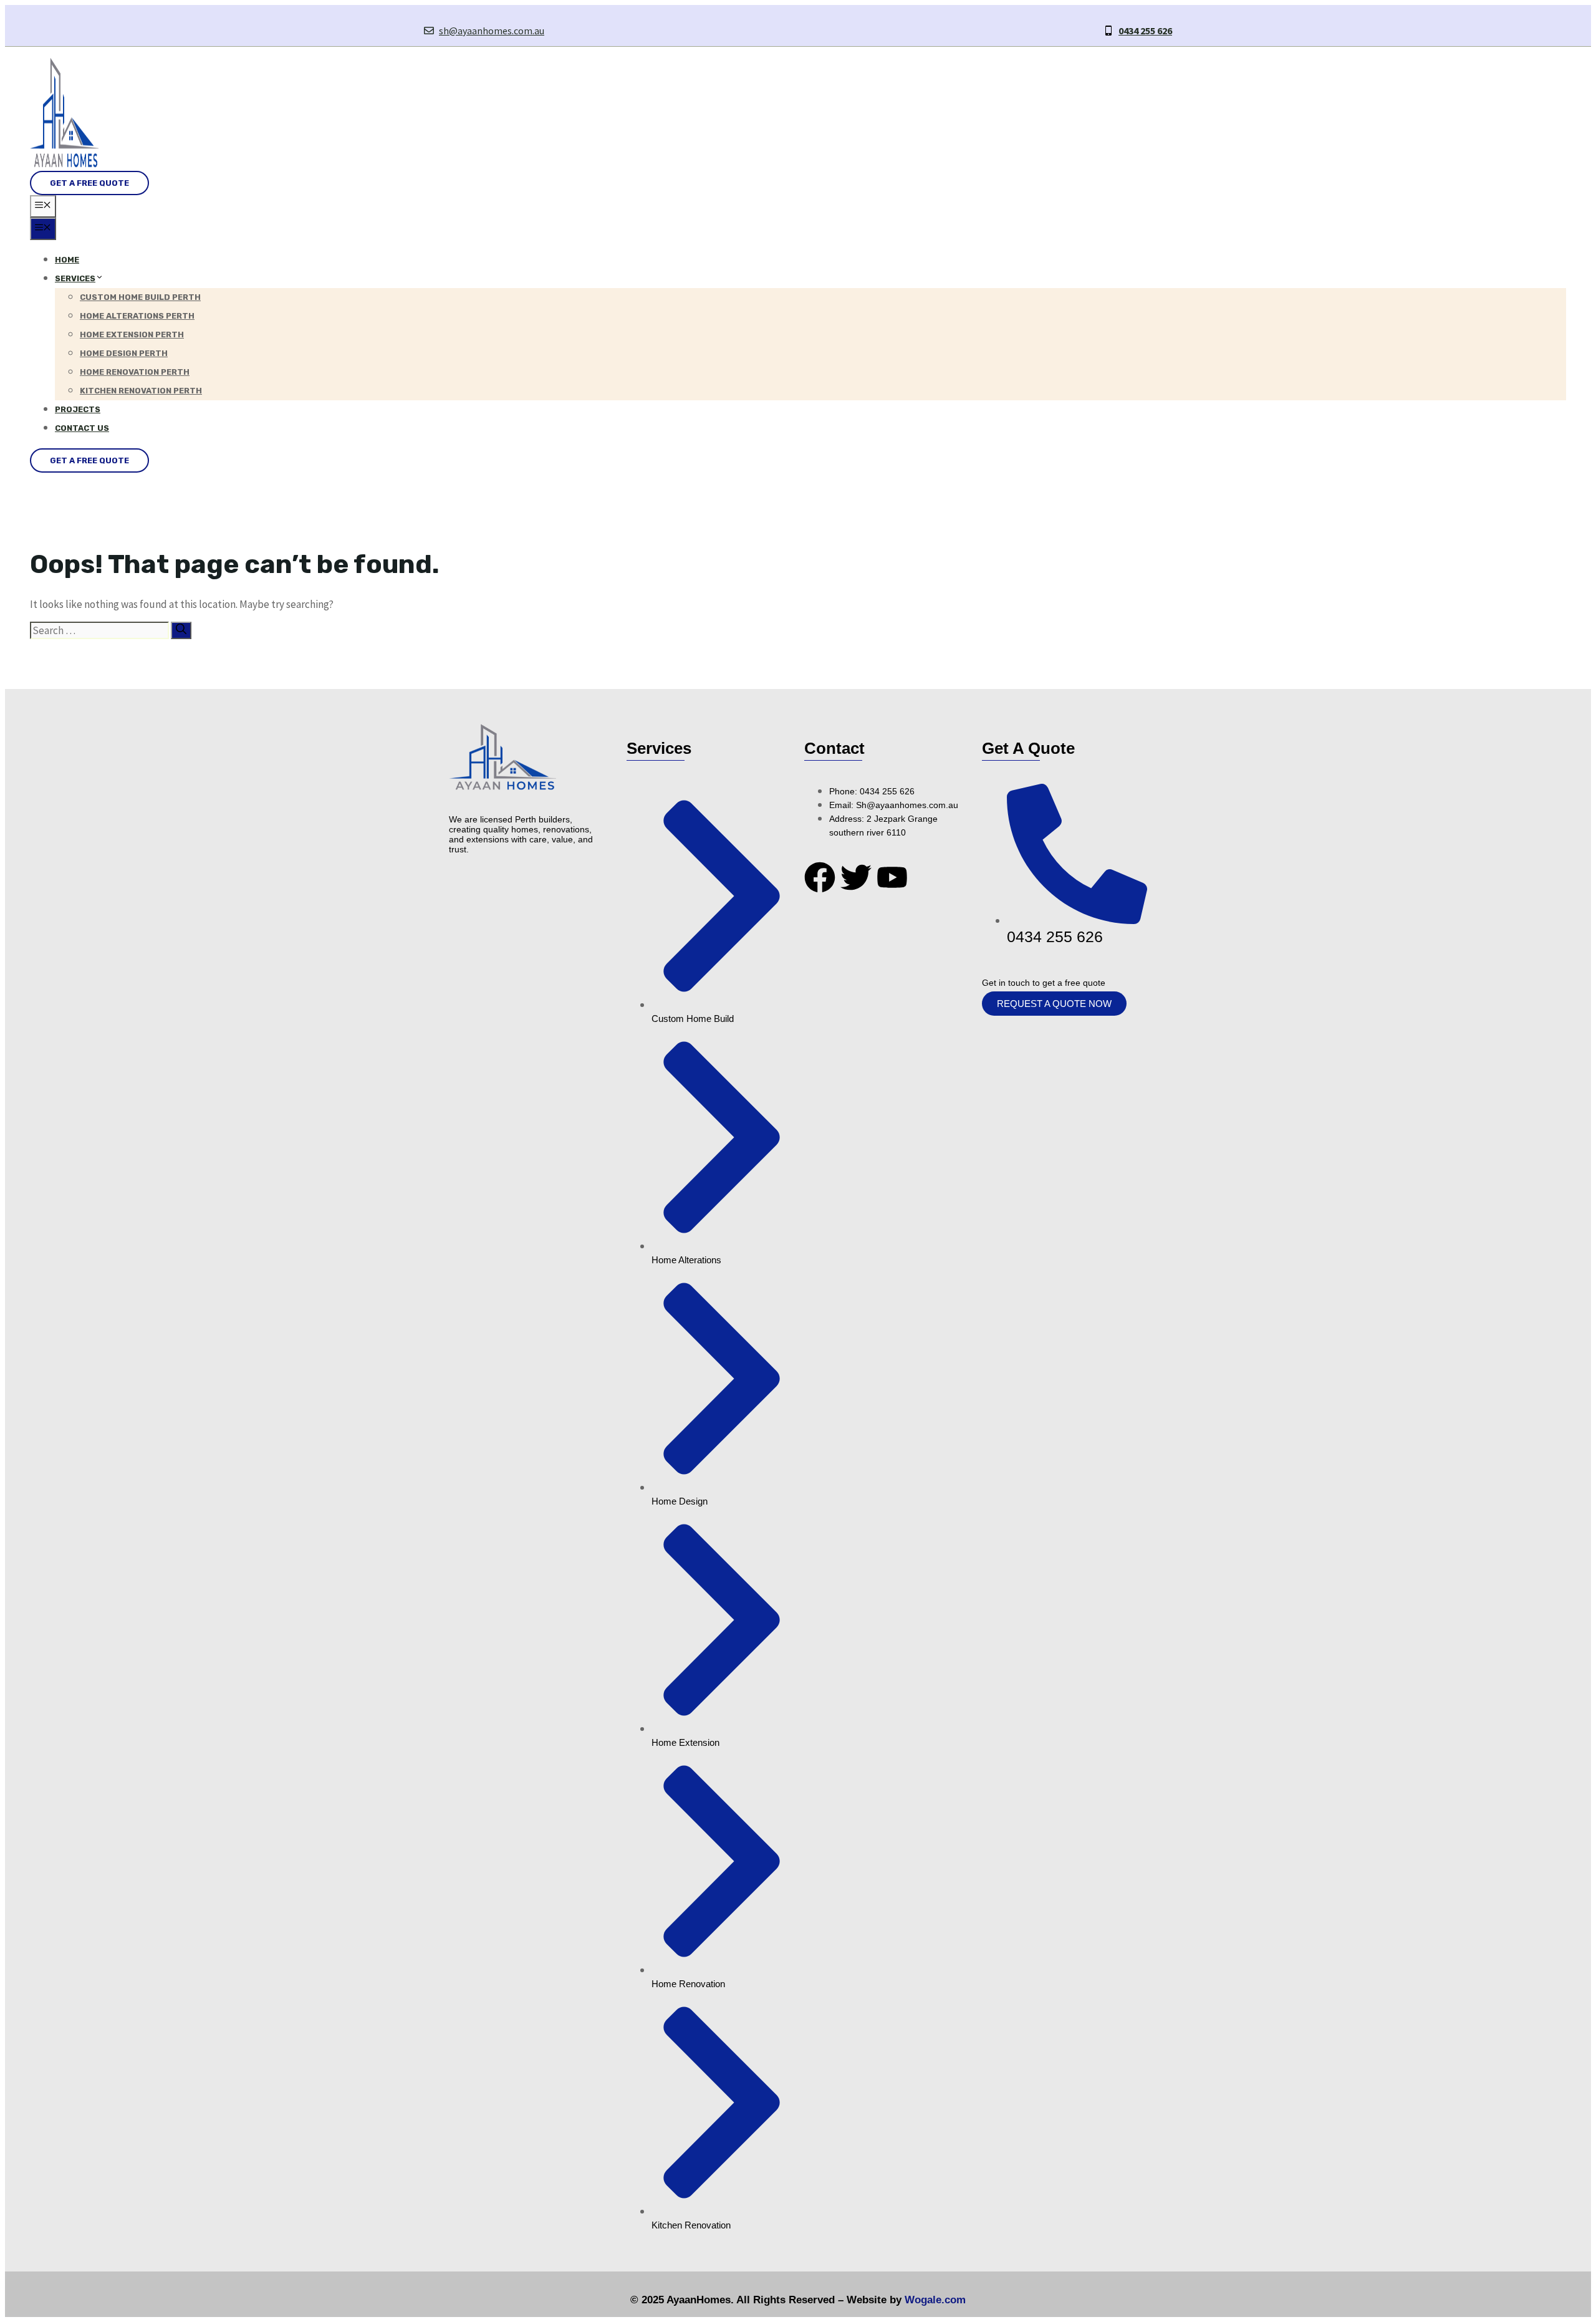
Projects (78, 409)
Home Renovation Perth (135, 372)
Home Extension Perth (132, 335)
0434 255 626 (1145, 31)
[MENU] (43, 206)
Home (67, 260)
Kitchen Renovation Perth (141, 391)
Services (75, 278)
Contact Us (82, 428)
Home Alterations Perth (137, 316)
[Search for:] (100, 630)
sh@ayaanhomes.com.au (492, 31)
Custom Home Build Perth (140, 297)
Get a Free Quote (89, 183)
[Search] (181, 630)
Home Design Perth (124, 353)
